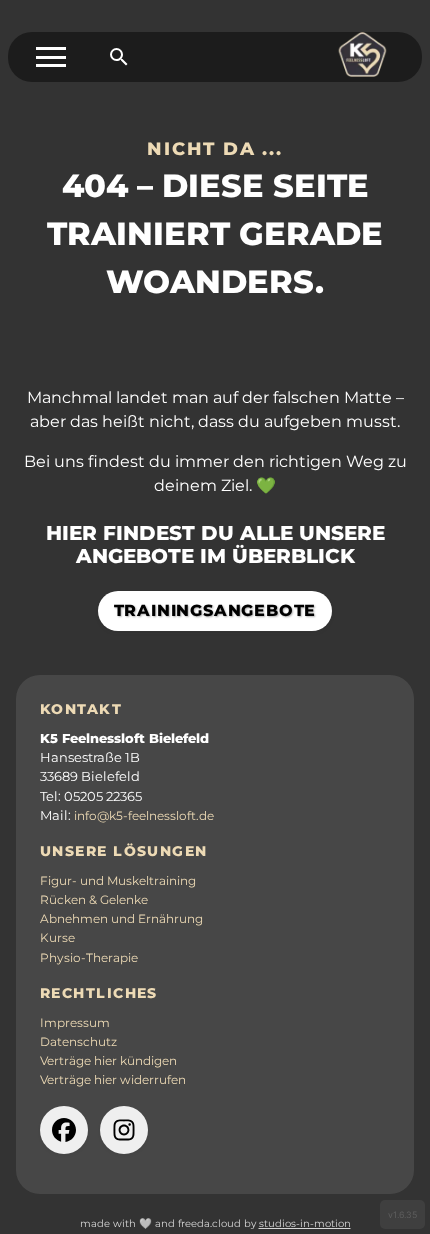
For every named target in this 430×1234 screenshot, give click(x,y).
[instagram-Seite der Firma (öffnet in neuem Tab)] (124, 1130)
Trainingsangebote (215, 610)
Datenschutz (78, 1042)
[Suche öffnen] (119, 57)
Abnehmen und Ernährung (121, 919)
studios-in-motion (305, 1223)
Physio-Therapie (89, 958)
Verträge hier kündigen (108, 1061)
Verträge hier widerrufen (113, 1080)
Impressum (75, 1023)
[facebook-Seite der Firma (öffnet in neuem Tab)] (64, 1130)
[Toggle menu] (51, 57)
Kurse (57, 938)
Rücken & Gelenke (94, 900)
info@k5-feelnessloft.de (144, 816)
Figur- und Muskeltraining (118, 881)
